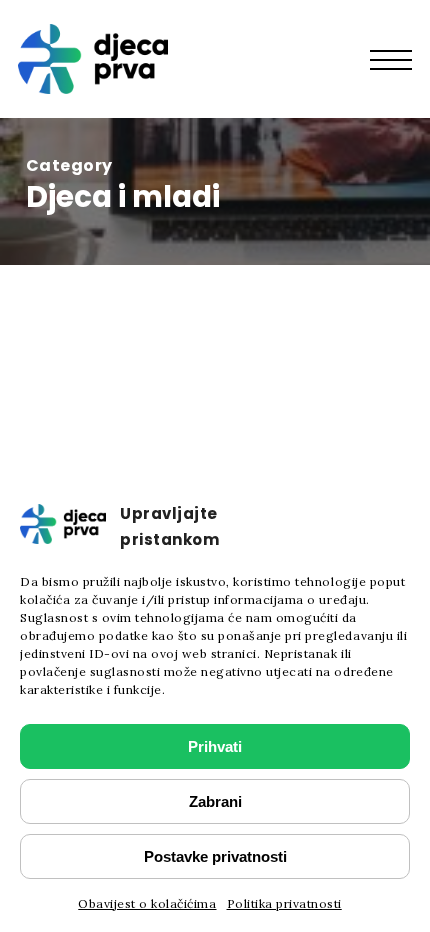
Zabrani (215, 801)
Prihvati (215, 746)
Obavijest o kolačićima (147, 903)
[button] (401, 59)
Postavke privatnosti (215, 856)
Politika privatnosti (284, 903)
